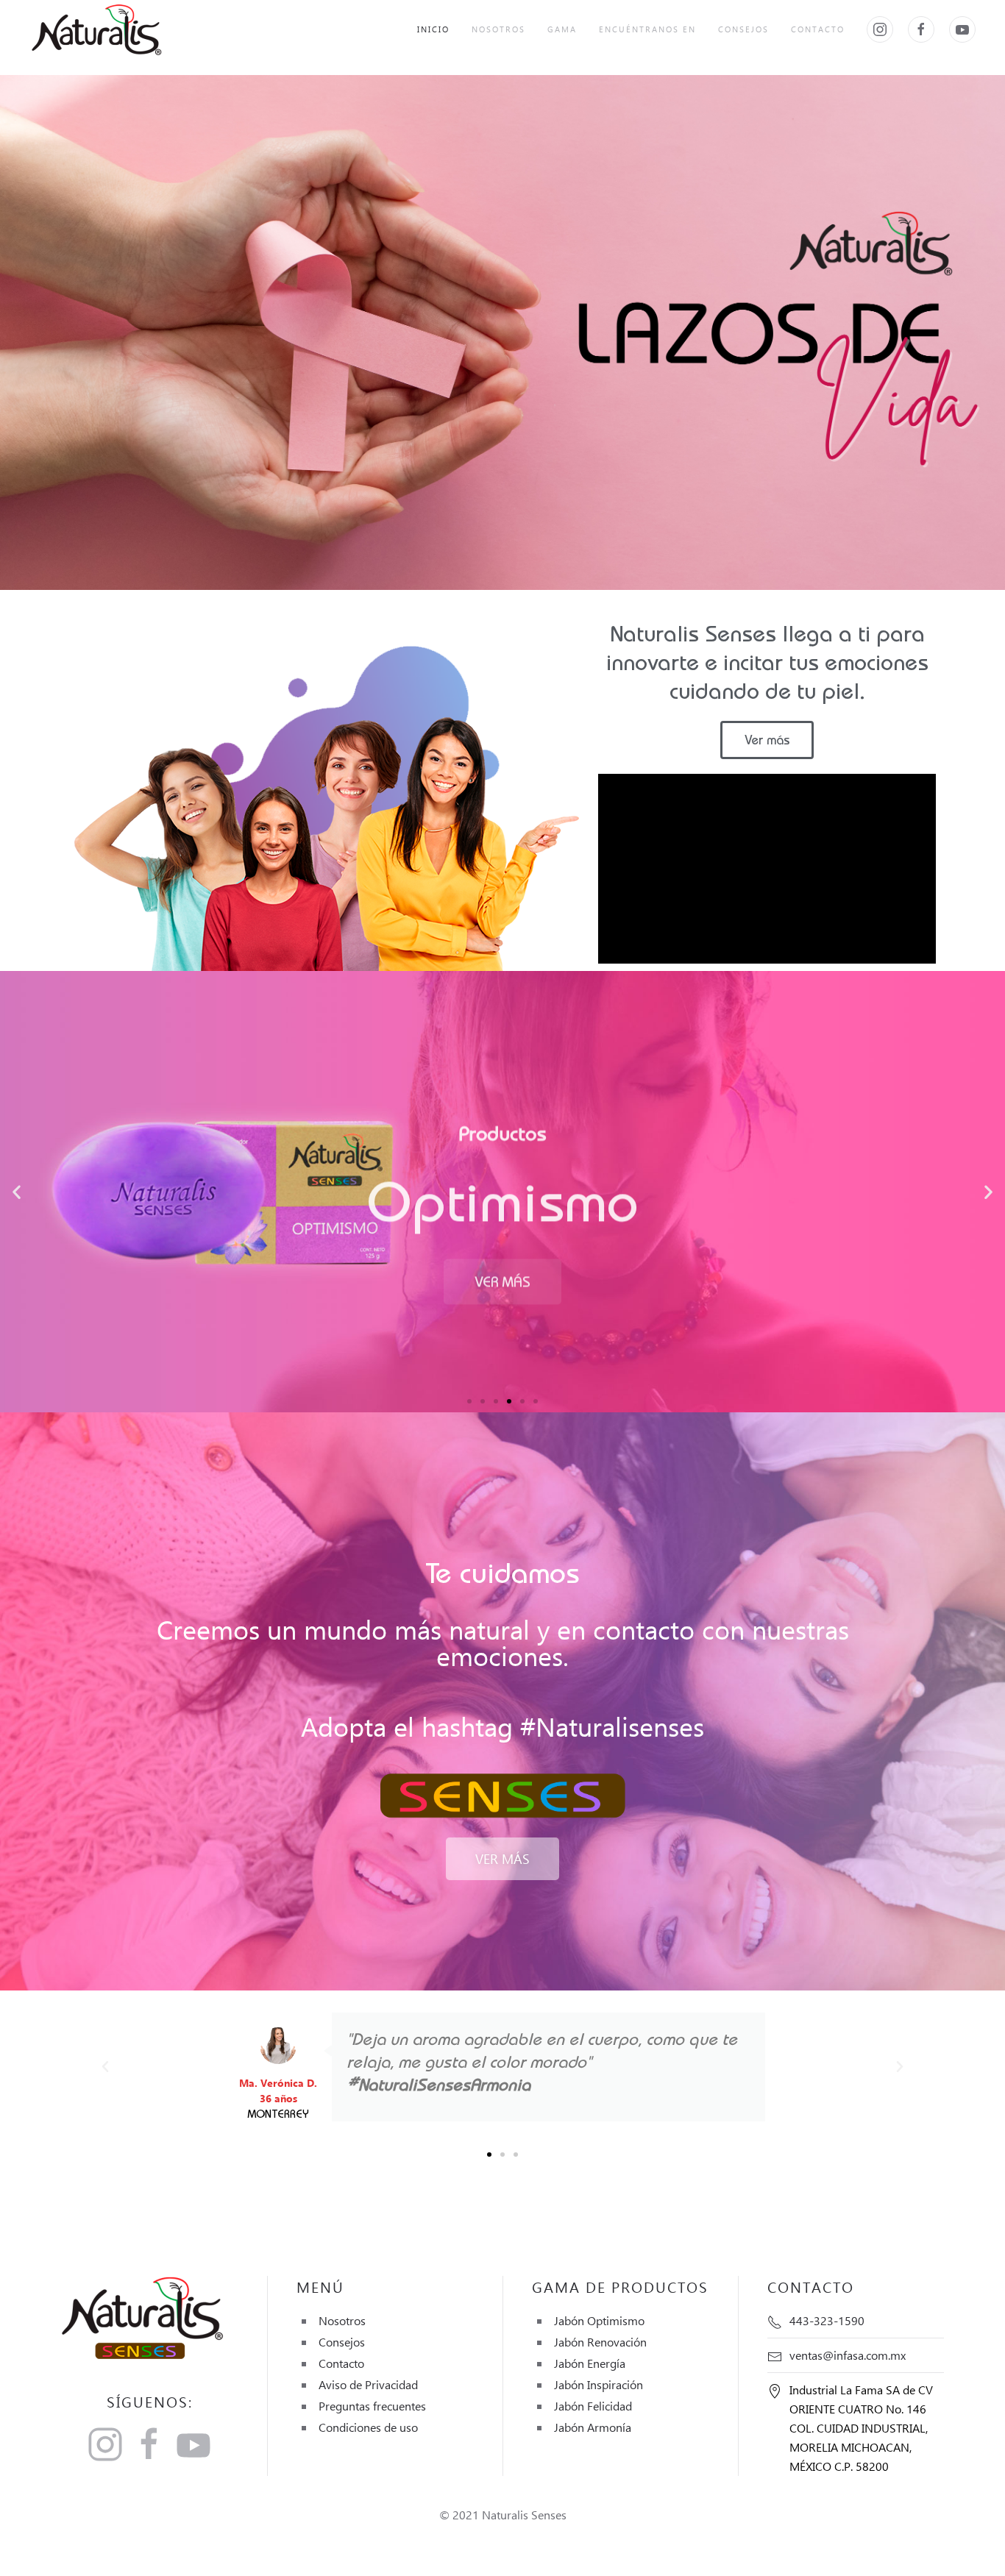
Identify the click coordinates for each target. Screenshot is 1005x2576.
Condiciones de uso (368, 2427)
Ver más (502, 1259)
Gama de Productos (620, 2286)
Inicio (433, 29)
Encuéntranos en (647, 29)
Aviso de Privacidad (368, 2384)
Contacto (818, 29)
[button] (469, 1401)
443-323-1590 (827, 2320)
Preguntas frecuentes (372, 2406)
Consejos (743, 29)
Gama (562, 29)
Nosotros (498, 29)
